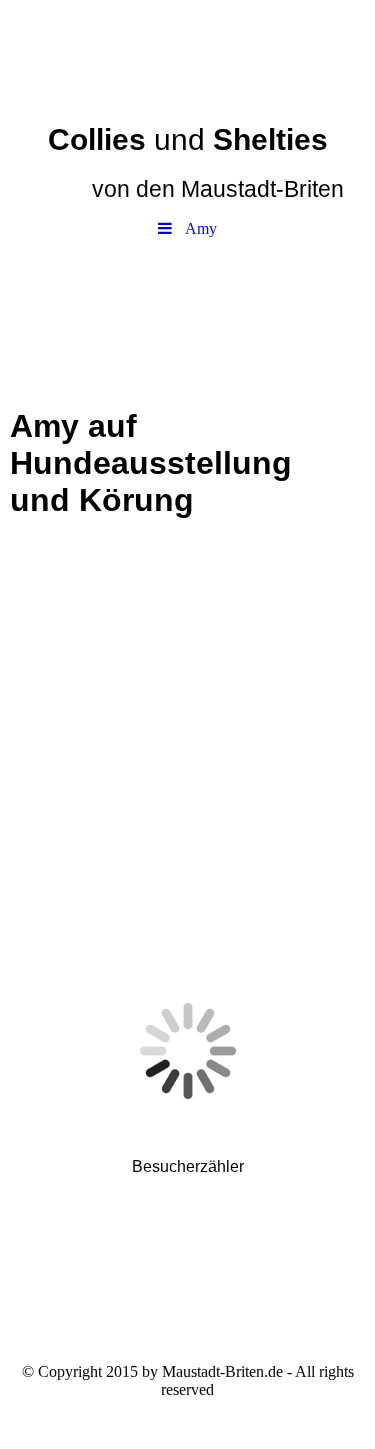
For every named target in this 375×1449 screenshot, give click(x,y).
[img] (187, 55)
